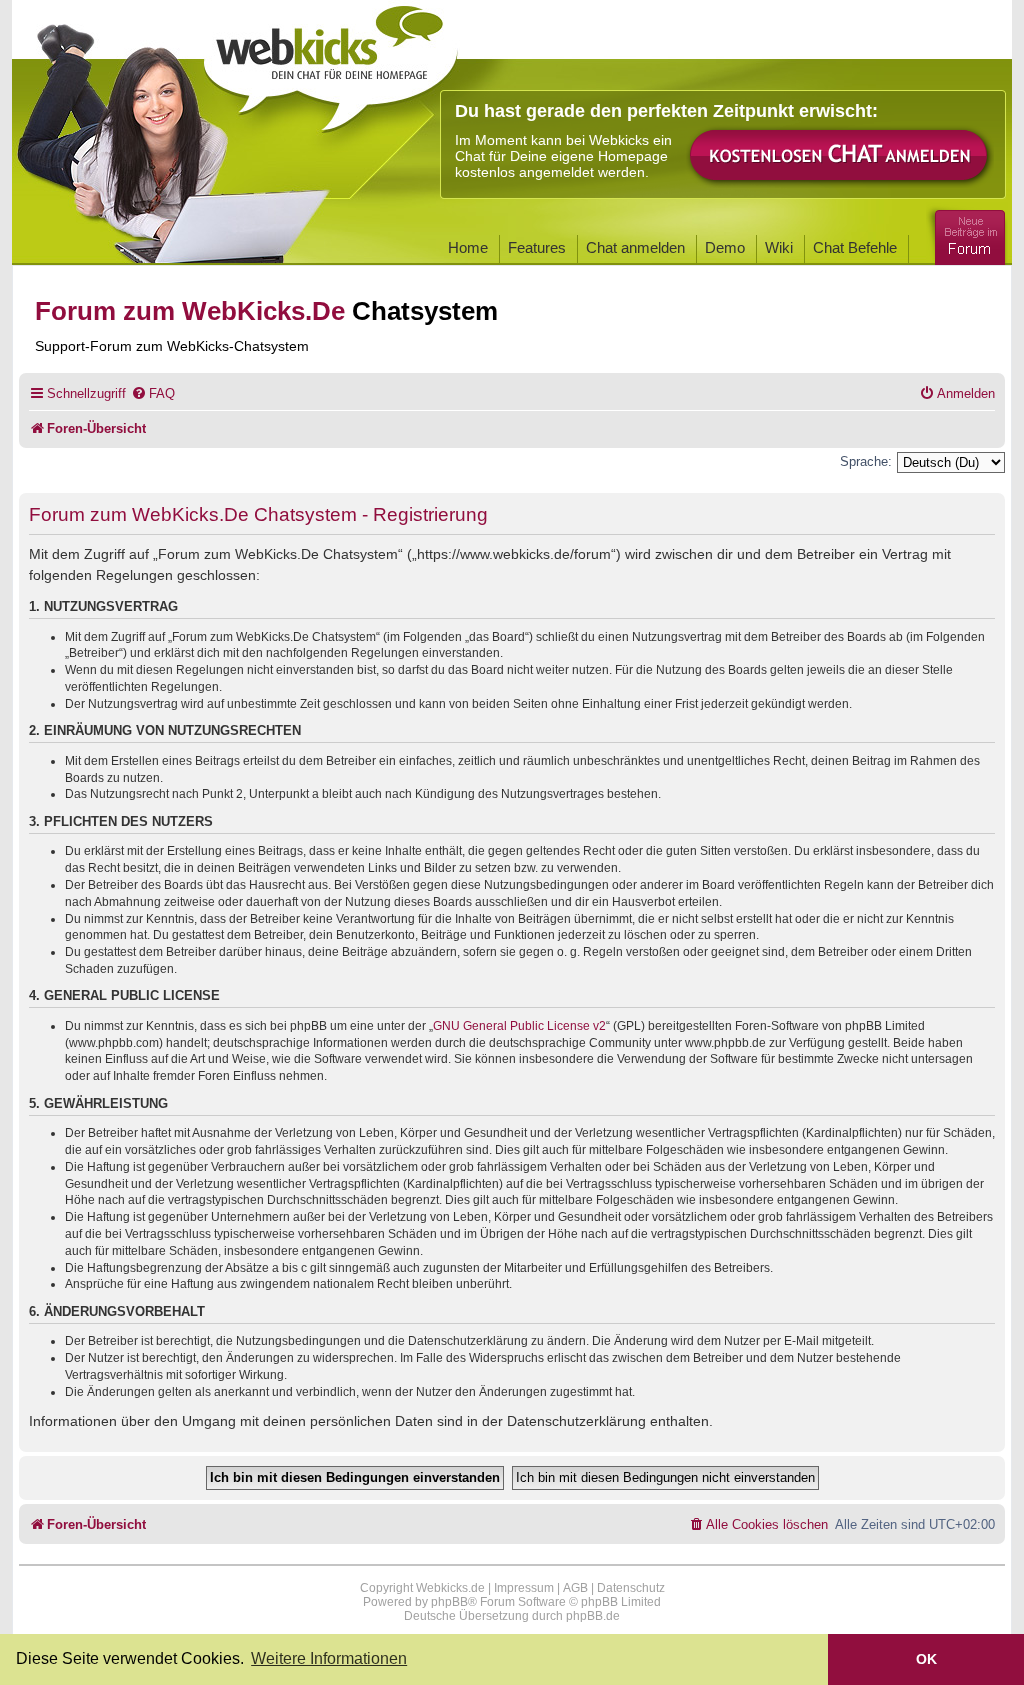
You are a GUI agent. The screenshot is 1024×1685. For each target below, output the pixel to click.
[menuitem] (153, 393)
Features (537, 247)
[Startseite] (331, 62)
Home (468, 247)
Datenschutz (631, 1588)
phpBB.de (593, 1616)
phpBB (449, 1602)
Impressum (524, 1588)
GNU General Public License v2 (519, 1026)
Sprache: (866, 461)
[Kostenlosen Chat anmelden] (840, 156)
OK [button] (926, 1659)
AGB (575, 1588)
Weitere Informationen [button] (329, 1658)
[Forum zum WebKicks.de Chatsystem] (967, 233)
